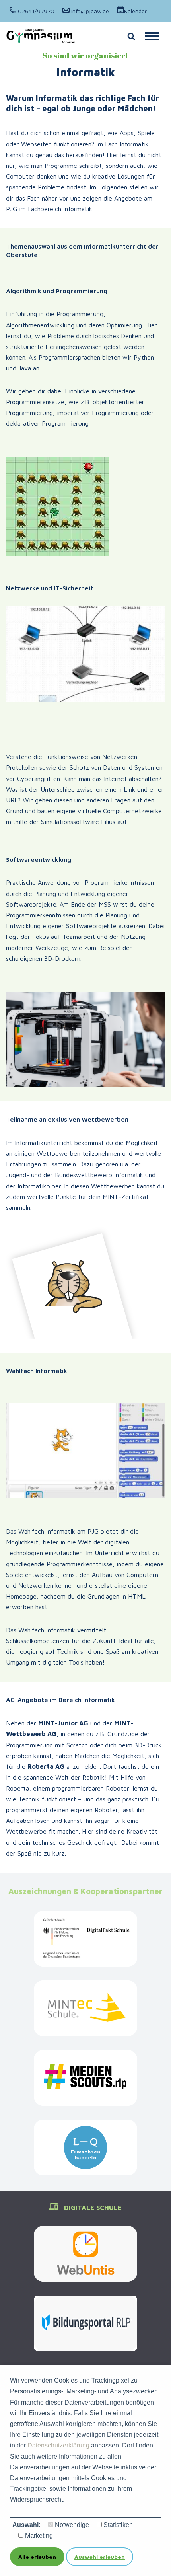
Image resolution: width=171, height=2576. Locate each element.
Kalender (135, 11)
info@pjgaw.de (89, 11)
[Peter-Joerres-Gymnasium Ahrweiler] (41, 36)
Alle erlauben (37, 2557)
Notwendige (72, 2525)
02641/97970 (35, 11)
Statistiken (118, 2525)
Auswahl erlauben (100, 2557)
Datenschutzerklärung (58, 2445)
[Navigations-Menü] (152, 36)
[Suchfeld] (131, 36)
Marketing (39, 2536)
